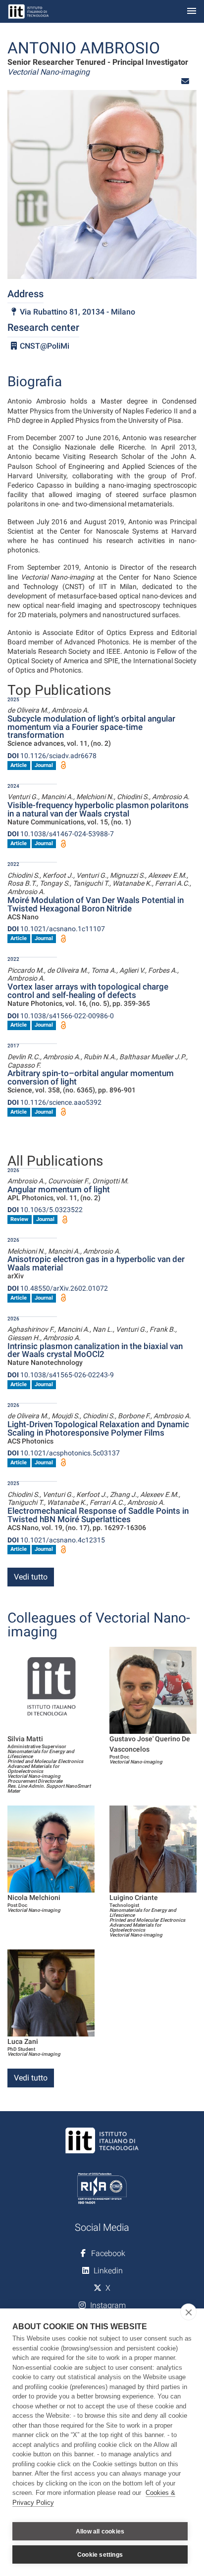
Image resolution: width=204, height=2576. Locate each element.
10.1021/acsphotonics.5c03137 (64, 1453)
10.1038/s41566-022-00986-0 (61, 1016)
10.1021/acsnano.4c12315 (56, 1540)
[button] (185, 81)
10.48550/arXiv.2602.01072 (58, 1288)
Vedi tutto (31, 1577)
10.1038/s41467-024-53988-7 (61, 834)
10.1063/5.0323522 (45, 1210)
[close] (188, 2312)
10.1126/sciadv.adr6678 (52, 756)
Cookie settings (100, 2555)
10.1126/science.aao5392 (54, 1102)
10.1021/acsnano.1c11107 (56, 929)
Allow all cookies (100, 2531)
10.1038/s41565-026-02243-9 (61, 1375)
